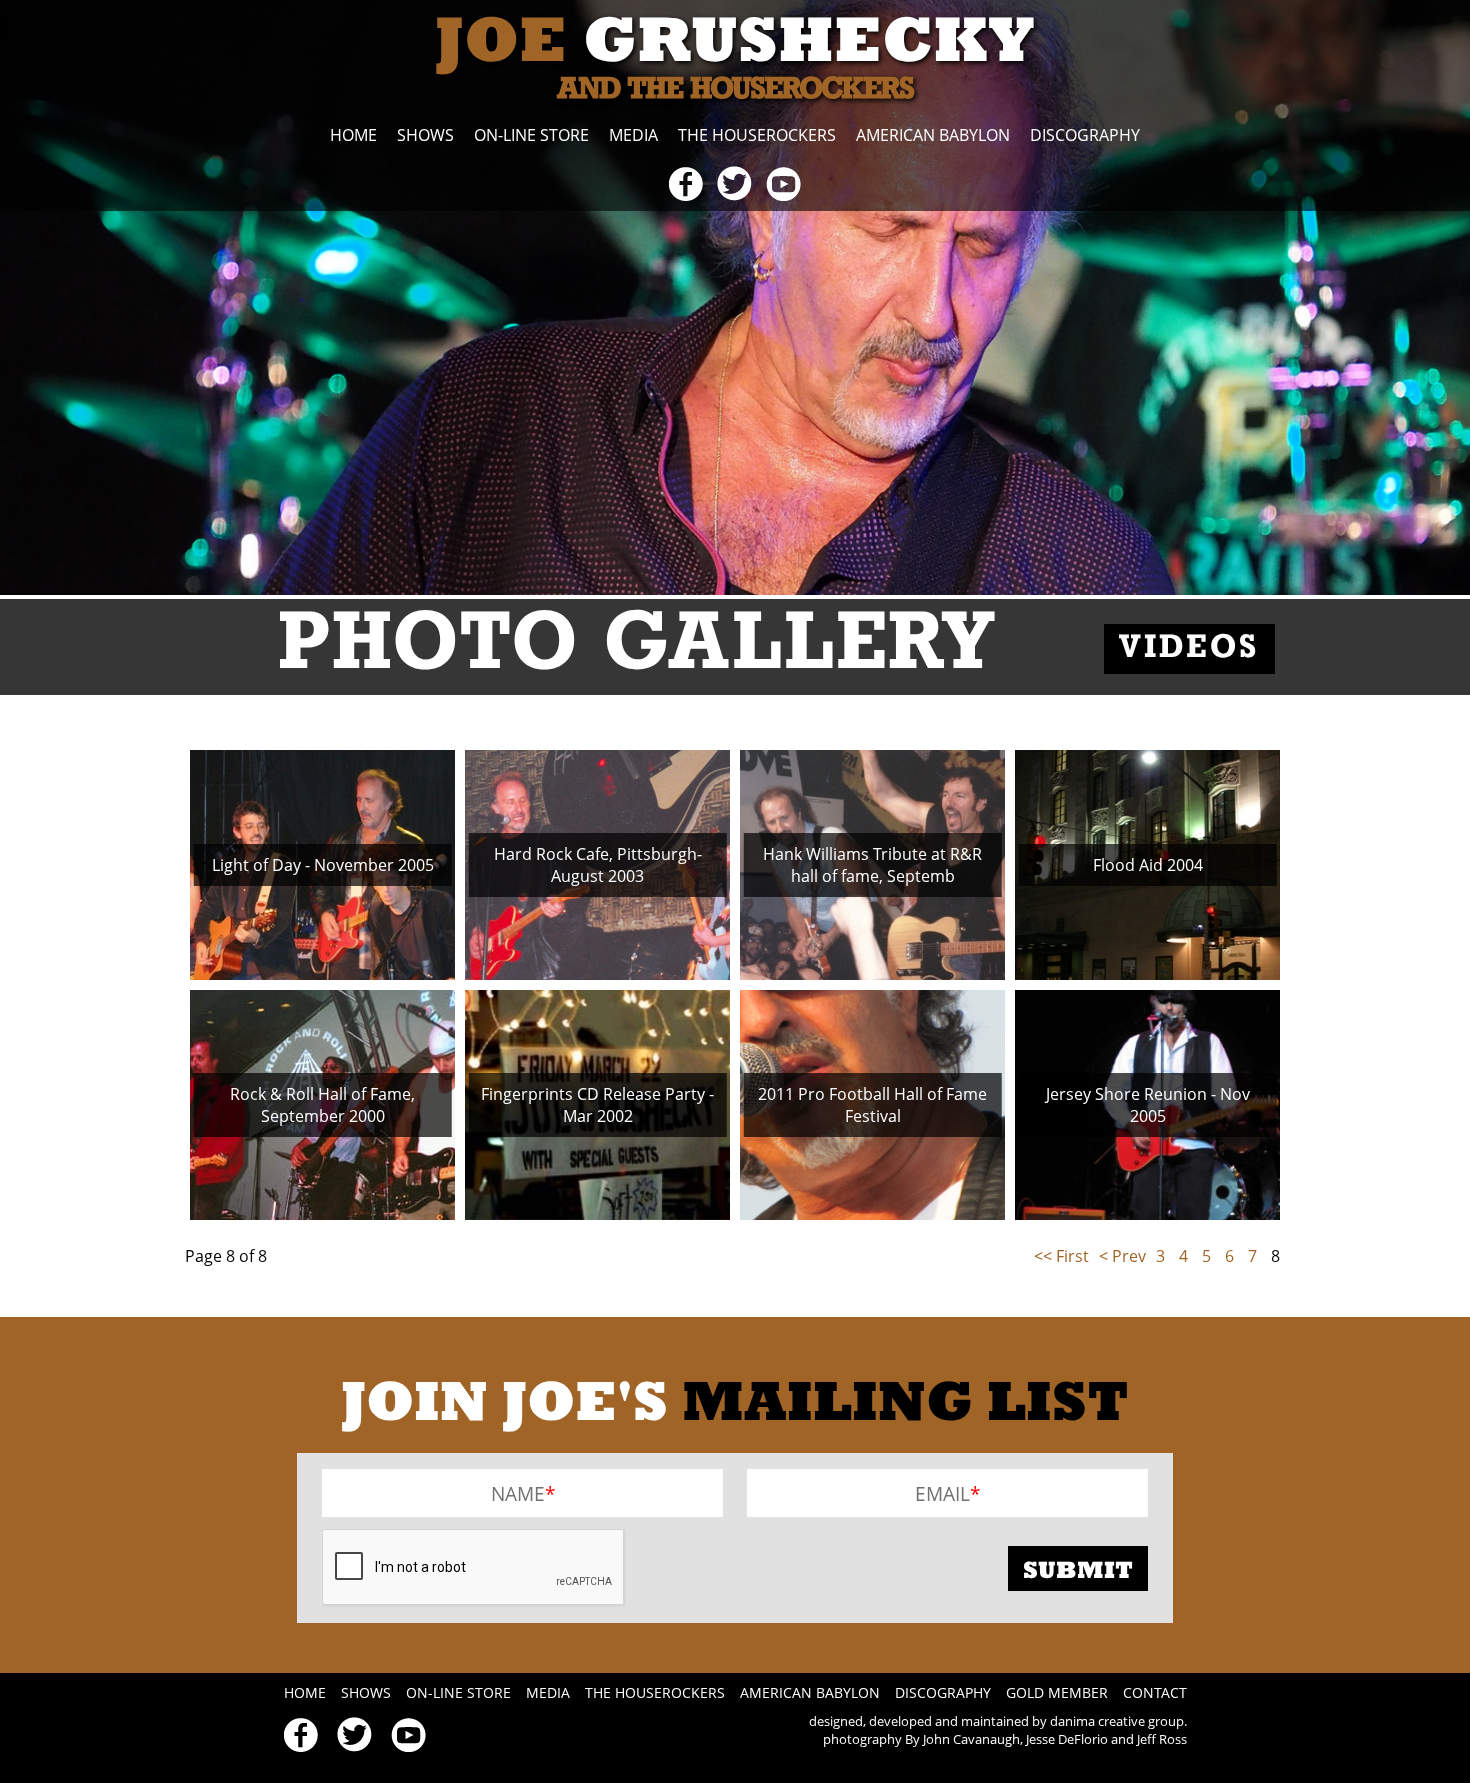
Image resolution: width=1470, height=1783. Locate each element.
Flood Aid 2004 (1148, 865)
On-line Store (531, 135)
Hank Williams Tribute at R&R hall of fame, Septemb (872, 865)
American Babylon (933, 135)
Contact (1155, 1692)
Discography (1085, 135)
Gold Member (1057, 1692)
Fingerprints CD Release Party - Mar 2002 (597, 1105)
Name (518, 1493)
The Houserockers (757, 135)
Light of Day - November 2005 (323, 865)
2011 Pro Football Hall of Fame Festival (872, 1105)
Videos (1189, 649)
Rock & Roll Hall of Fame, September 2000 (322, 1105)
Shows (425, 135)
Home (353, 135)
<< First (1061, 1256)
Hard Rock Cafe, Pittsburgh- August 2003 (598, 865)
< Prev (1122, 1256)
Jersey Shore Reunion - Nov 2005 (1148, 1105)
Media (633, 135)
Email (942, 1493)
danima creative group (1117, 1721)
